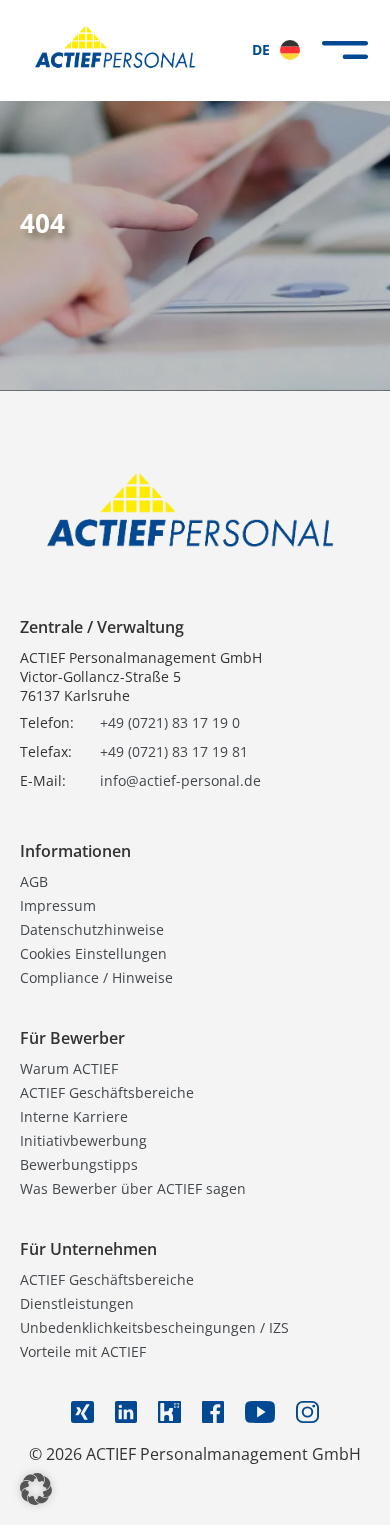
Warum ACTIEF (69, 1068)
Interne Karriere (74, 1116)
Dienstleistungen (77, 1303)
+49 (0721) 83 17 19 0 (170, 722)
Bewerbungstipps (79, 1164)
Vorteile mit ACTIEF (83, 1351)
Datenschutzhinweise (92, 929)
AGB (34, 881)
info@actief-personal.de (180, 780)
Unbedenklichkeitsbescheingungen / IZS (154, 1327)
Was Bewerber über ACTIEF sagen (133, 1188)
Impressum (58, 905)
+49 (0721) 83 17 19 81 (174, 751)
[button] (36, 1489)
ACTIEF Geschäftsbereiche (107, 1092)
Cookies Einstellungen (93, 953)
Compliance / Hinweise (96, 977)
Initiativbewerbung (83, 1140)
